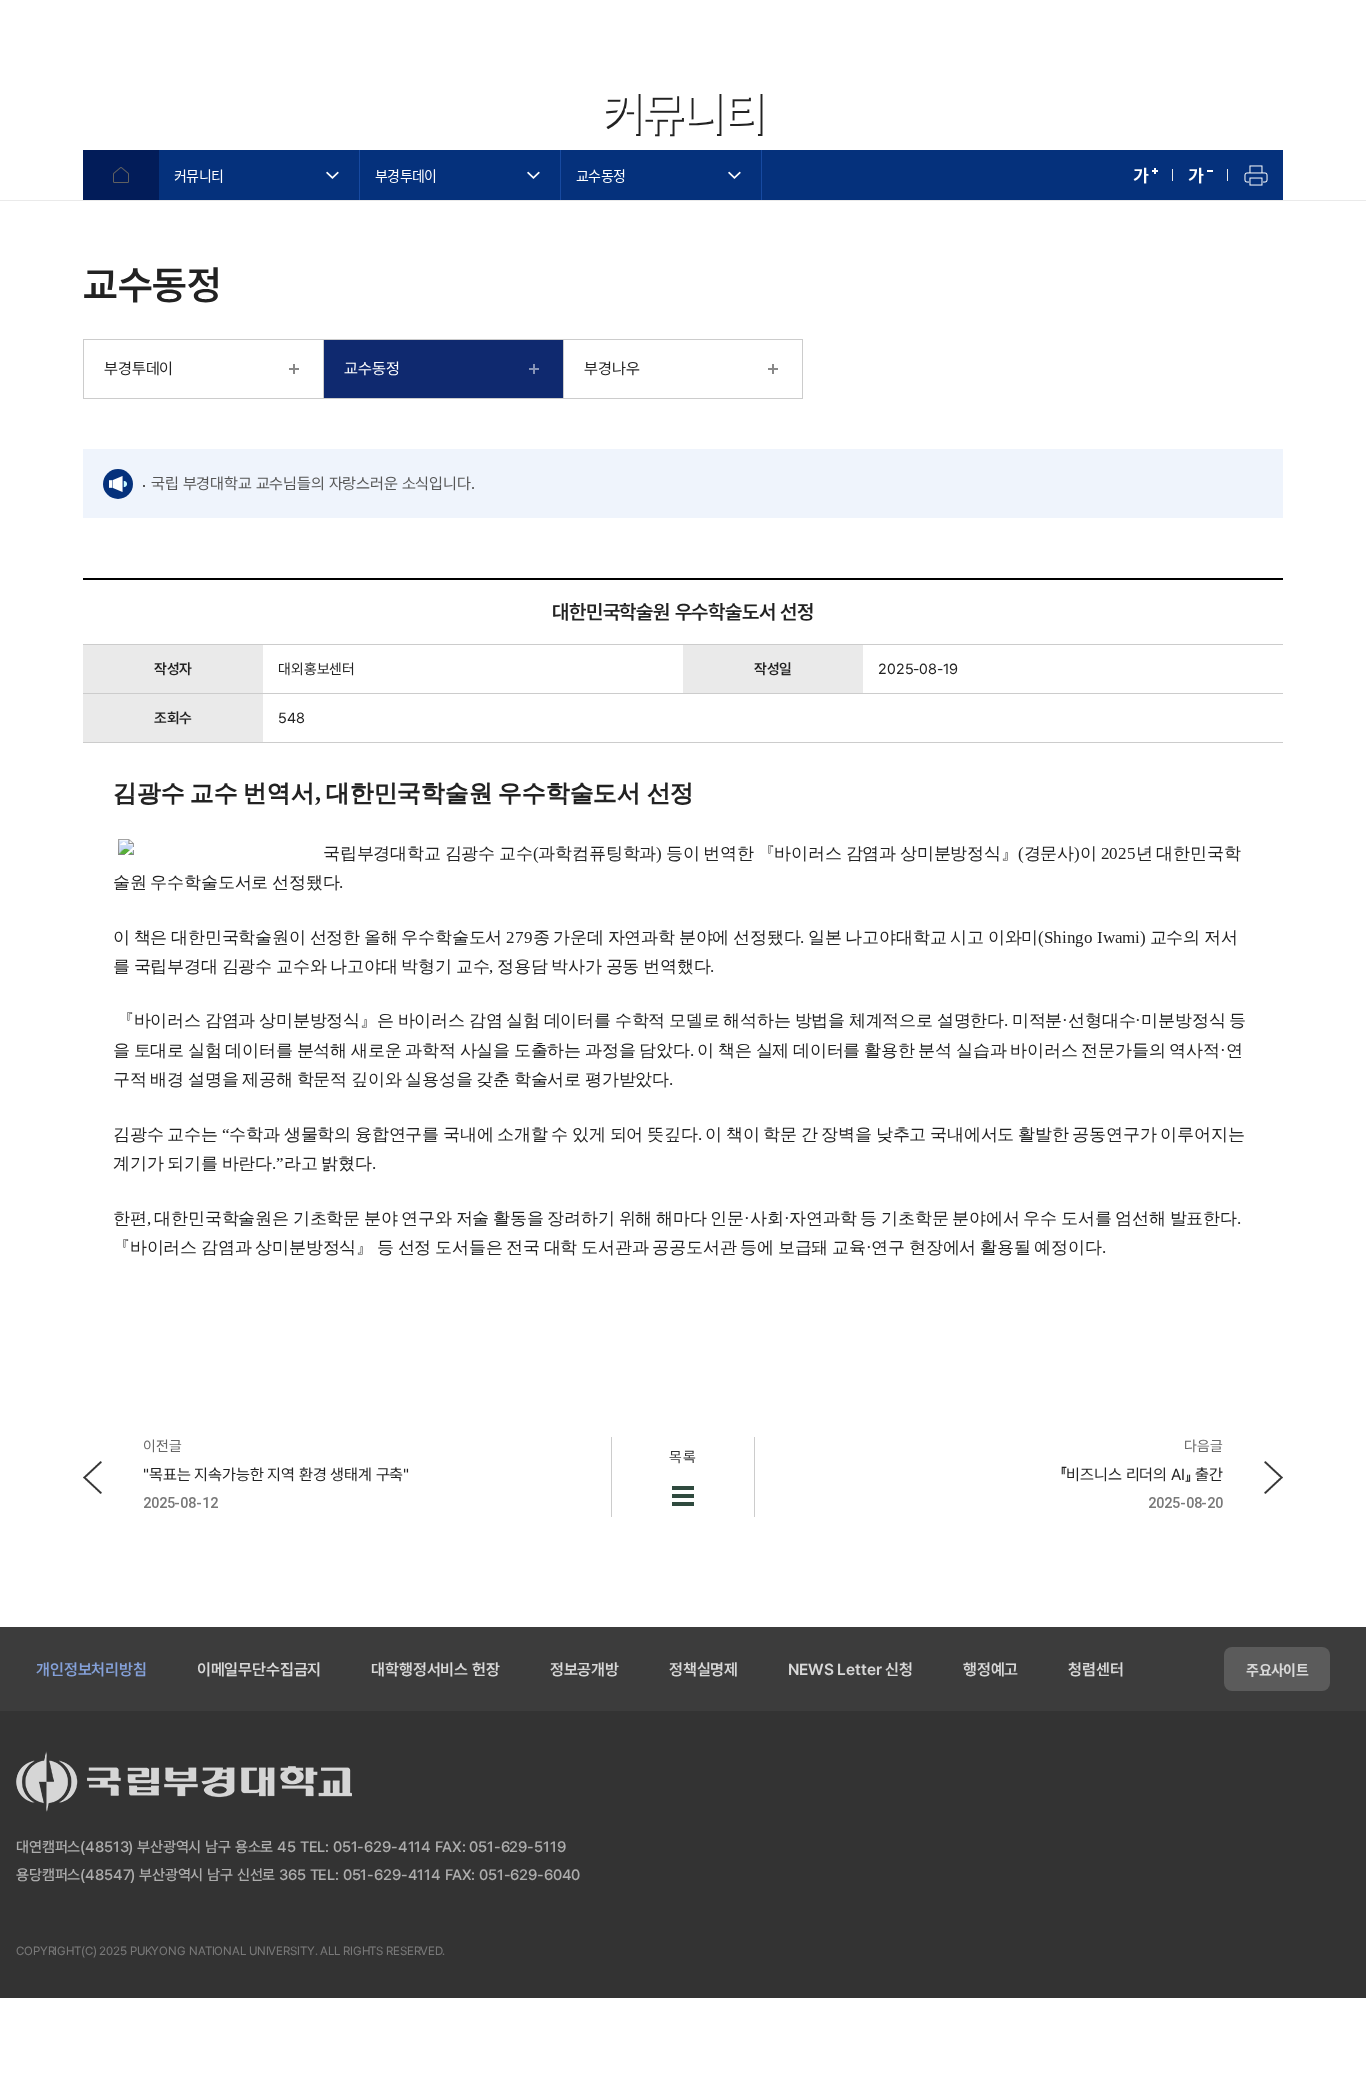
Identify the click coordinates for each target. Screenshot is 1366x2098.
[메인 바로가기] (129, 47)
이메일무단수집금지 (259, 1669)
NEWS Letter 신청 (850, 1669)
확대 (1145, 175)
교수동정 (600, 175)
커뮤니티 (198, 175)
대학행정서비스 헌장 (435, 1669)
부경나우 (611, 368)
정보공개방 (584, 1669)
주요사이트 (1277, 1669)
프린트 (1255, 175)
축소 (1200, 175)
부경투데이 (406, 175)
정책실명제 (703, 1669)
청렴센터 (1095, 1669)
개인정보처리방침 (91, 1669)
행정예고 (990, 1669)
